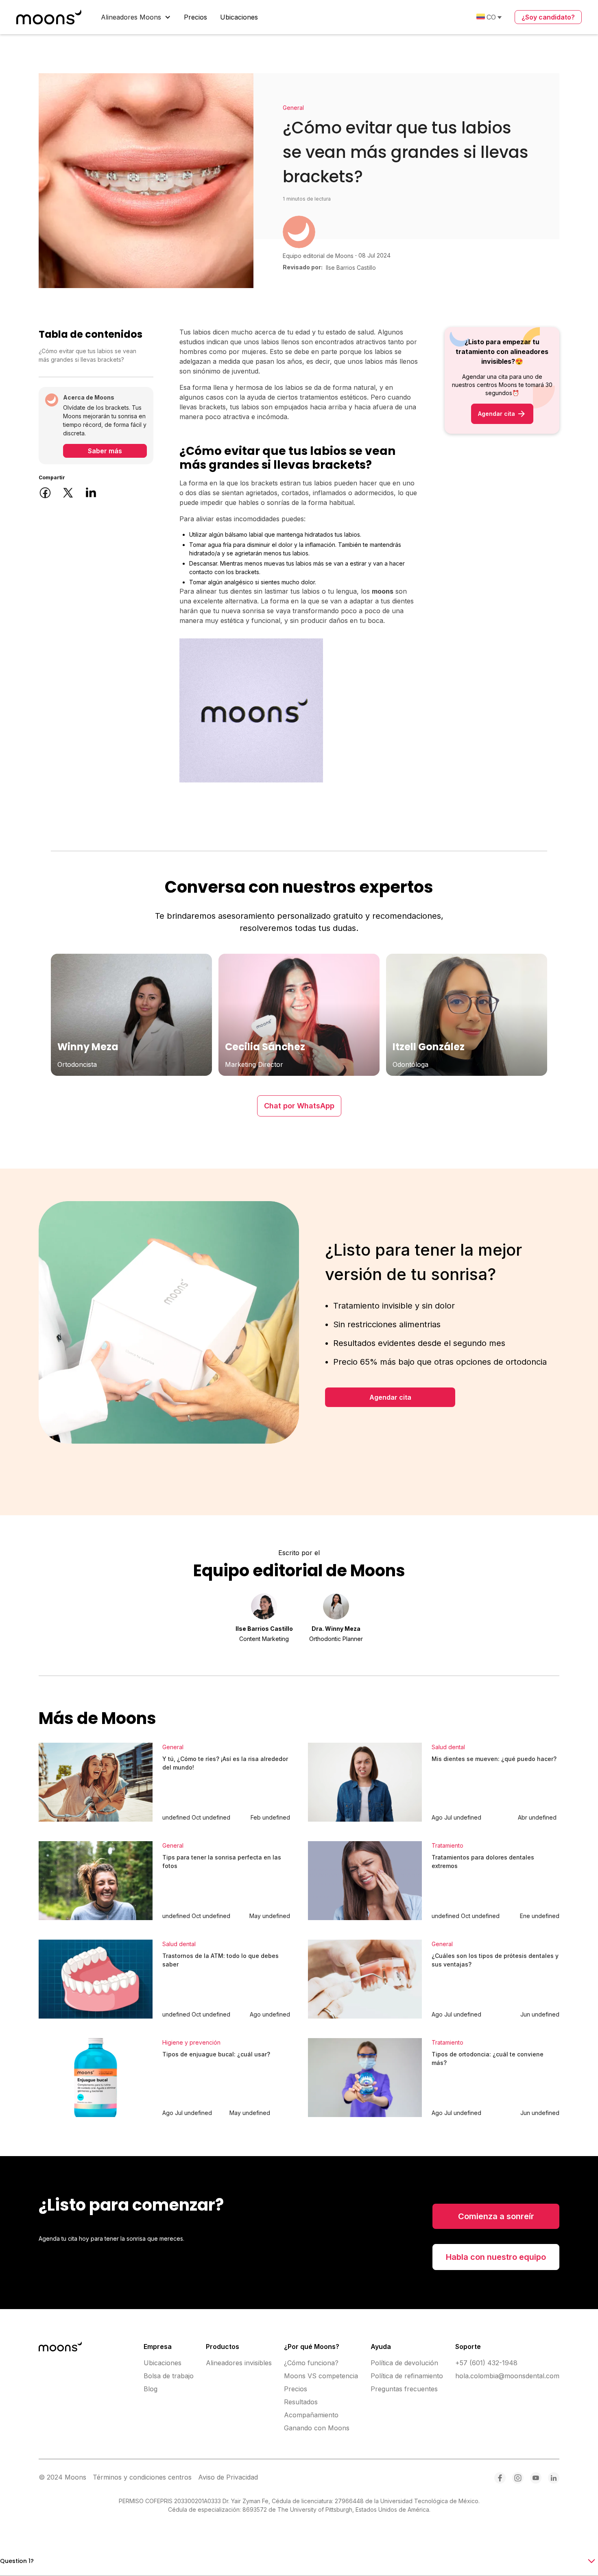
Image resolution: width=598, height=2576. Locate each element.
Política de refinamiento (407, 2376)
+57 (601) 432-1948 (486, 2363)
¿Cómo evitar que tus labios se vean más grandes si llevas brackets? (87, 355)
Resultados (301, 2402)
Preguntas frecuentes (404, 2389)
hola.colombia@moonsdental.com (507, 2376)
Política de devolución (404, 2363)
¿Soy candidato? (548, 17)
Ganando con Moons (317, 2428)
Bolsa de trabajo (169, 2376)
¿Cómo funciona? (311, 2363)
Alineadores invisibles (239, 2363)
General (293, 108)
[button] (136, 17)
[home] (49, 17)
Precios (195, 17)
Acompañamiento (311, 2415)
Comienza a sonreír (496, 2216)
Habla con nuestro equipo (496, 2257)
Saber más (105, 451)
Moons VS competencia (321, 2376)
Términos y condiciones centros (142, 2477)
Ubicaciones (239, 17)
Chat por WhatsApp (299, 1106)
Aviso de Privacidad (228, 2477)
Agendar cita (390, 1397)
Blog (151, 2389)
